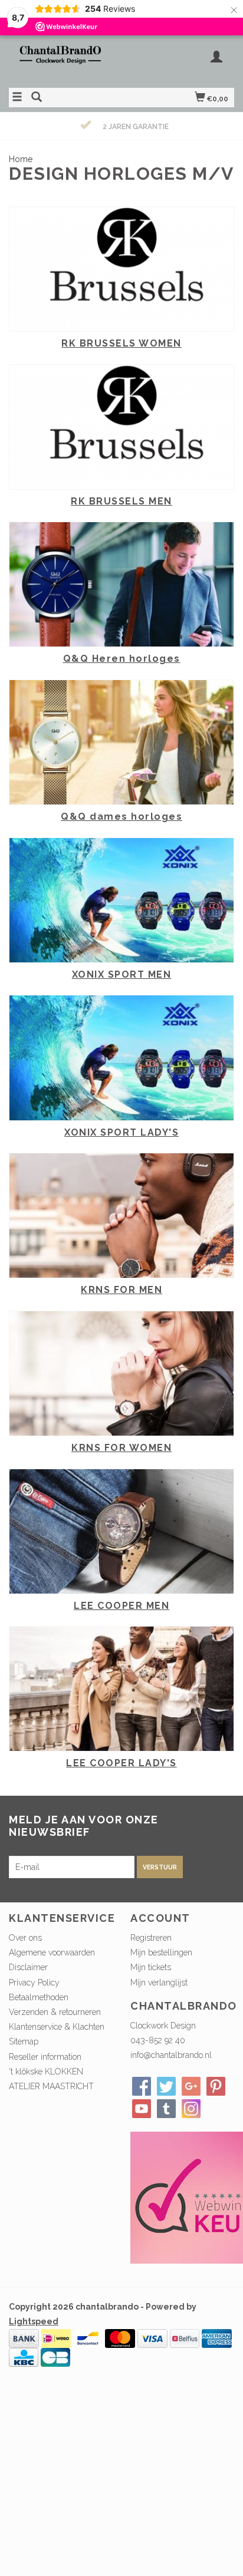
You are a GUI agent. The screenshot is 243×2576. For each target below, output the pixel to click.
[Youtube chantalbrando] (142, 2109)
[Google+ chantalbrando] (191, 2086)
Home (21, 159)
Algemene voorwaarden (52, 1952)
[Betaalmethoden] (24, 2338)
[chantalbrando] (65, 60)
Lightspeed (34, 2321)
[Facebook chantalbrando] (142, 2086)
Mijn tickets (151, 1967)
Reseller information (45, 2057)
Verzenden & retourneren (55, 2012)
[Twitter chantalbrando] (166, 2086)
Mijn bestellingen (161, 1952)
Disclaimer (28, 1967)
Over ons (25, 1938)
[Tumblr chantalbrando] (166, 2109)
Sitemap (24, 2041)
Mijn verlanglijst (159, 1983)
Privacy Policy (34, 1983)
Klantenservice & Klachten (57, 2027)
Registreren (151, 1938)
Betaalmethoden (39, 1997)
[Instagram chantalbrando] (191, 2109)
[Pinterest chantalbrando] (216, 2086)
